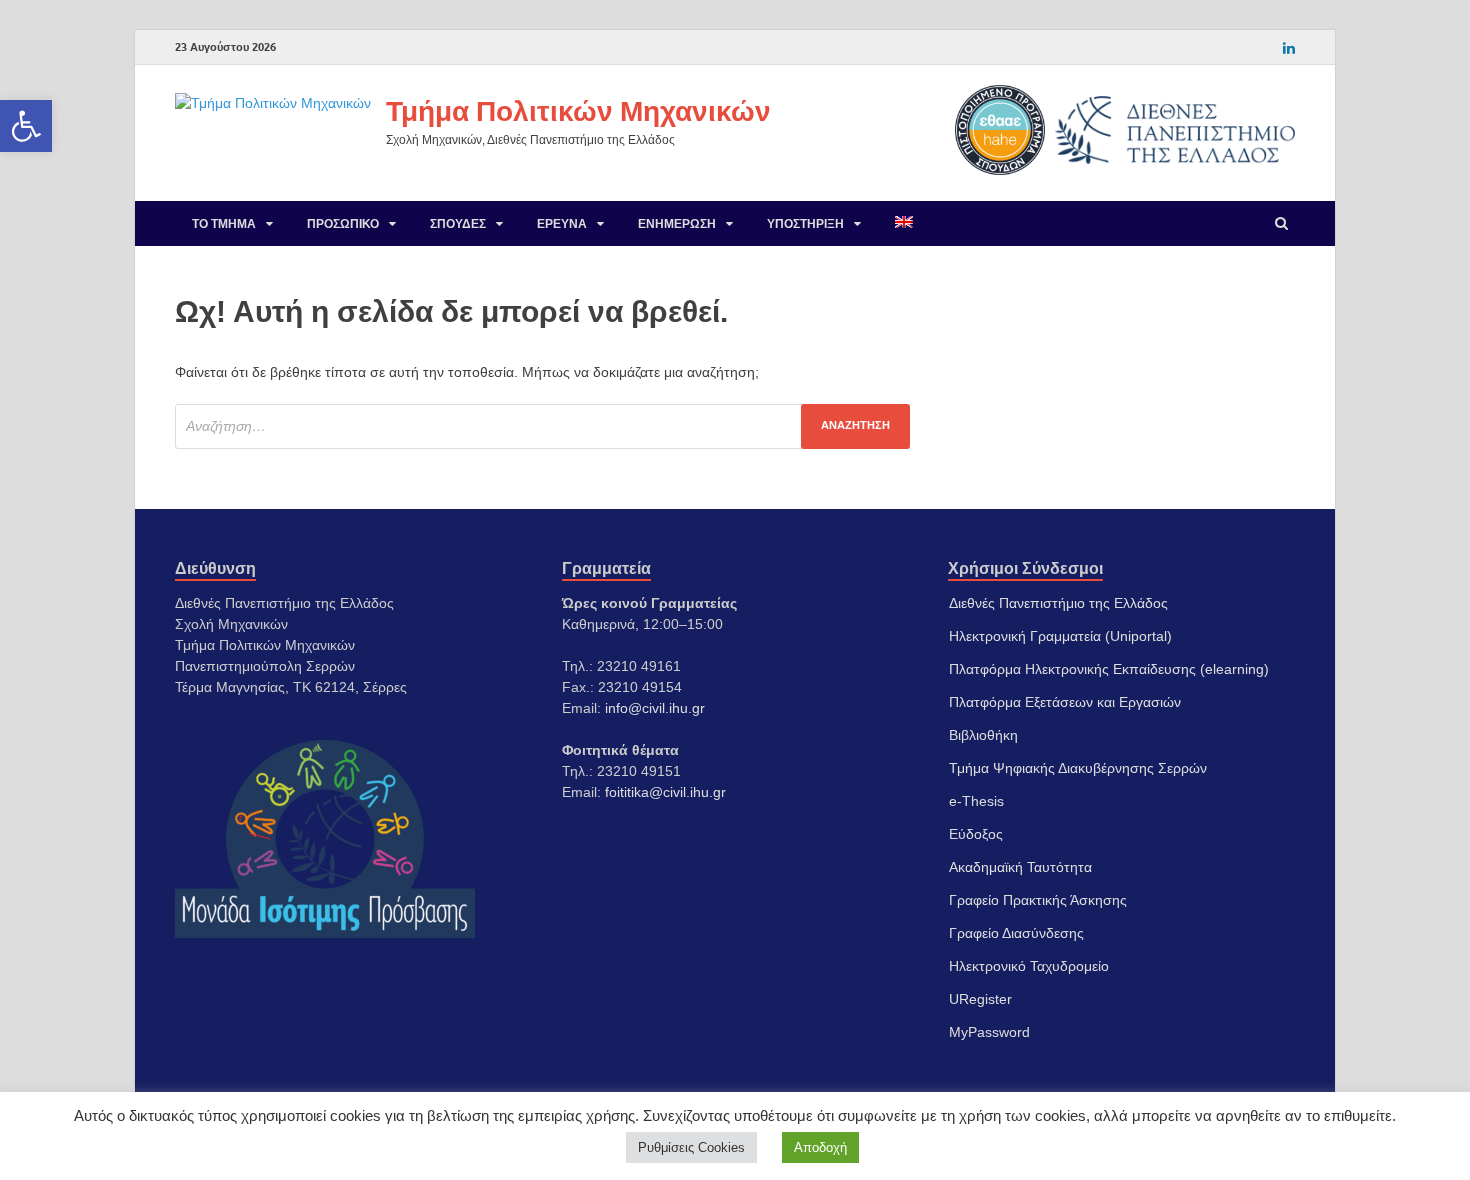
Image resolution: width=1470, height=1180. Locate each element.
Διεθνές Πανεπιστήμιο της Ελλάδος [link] (1058, 603)
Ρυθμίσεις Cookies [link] (691, 1147)
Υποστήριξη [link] (805, 223)
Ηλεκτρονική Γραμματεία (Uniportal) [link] (1060, 636)
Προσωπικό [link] (343, 223)
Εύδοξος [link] (976, 834)
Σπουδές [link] (458, 223)
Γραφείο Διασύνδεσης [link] (1016, 933)
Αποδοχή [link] (820, 1147)
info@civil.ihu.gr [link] (655, 708)
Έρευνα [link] (562, 223)
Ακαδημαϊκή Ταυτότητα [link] (1020, 867)
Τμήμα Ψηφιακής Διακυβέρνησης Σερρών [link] (1078, 768)
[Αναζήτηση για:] (542, 426)
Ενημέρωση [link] (677, 223)
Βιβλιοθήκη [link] (983, 735)
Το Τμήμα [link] (224, 223)
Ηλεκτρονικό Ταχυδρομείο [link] (1029, 966)
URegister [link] (980, 999)
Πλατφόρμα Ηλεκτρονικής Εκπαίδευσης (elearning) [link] (1109, 669)
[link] (26, 126)
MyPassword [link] (989, 1032)
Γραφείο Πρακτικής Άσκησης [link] (1038, 900)
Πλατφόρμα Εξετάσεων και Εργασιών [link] (1065, 702)
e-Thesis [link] (976, 801)
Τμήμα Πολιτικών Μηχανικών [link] (578, 110)
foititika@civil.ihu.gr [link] (665, 792)
